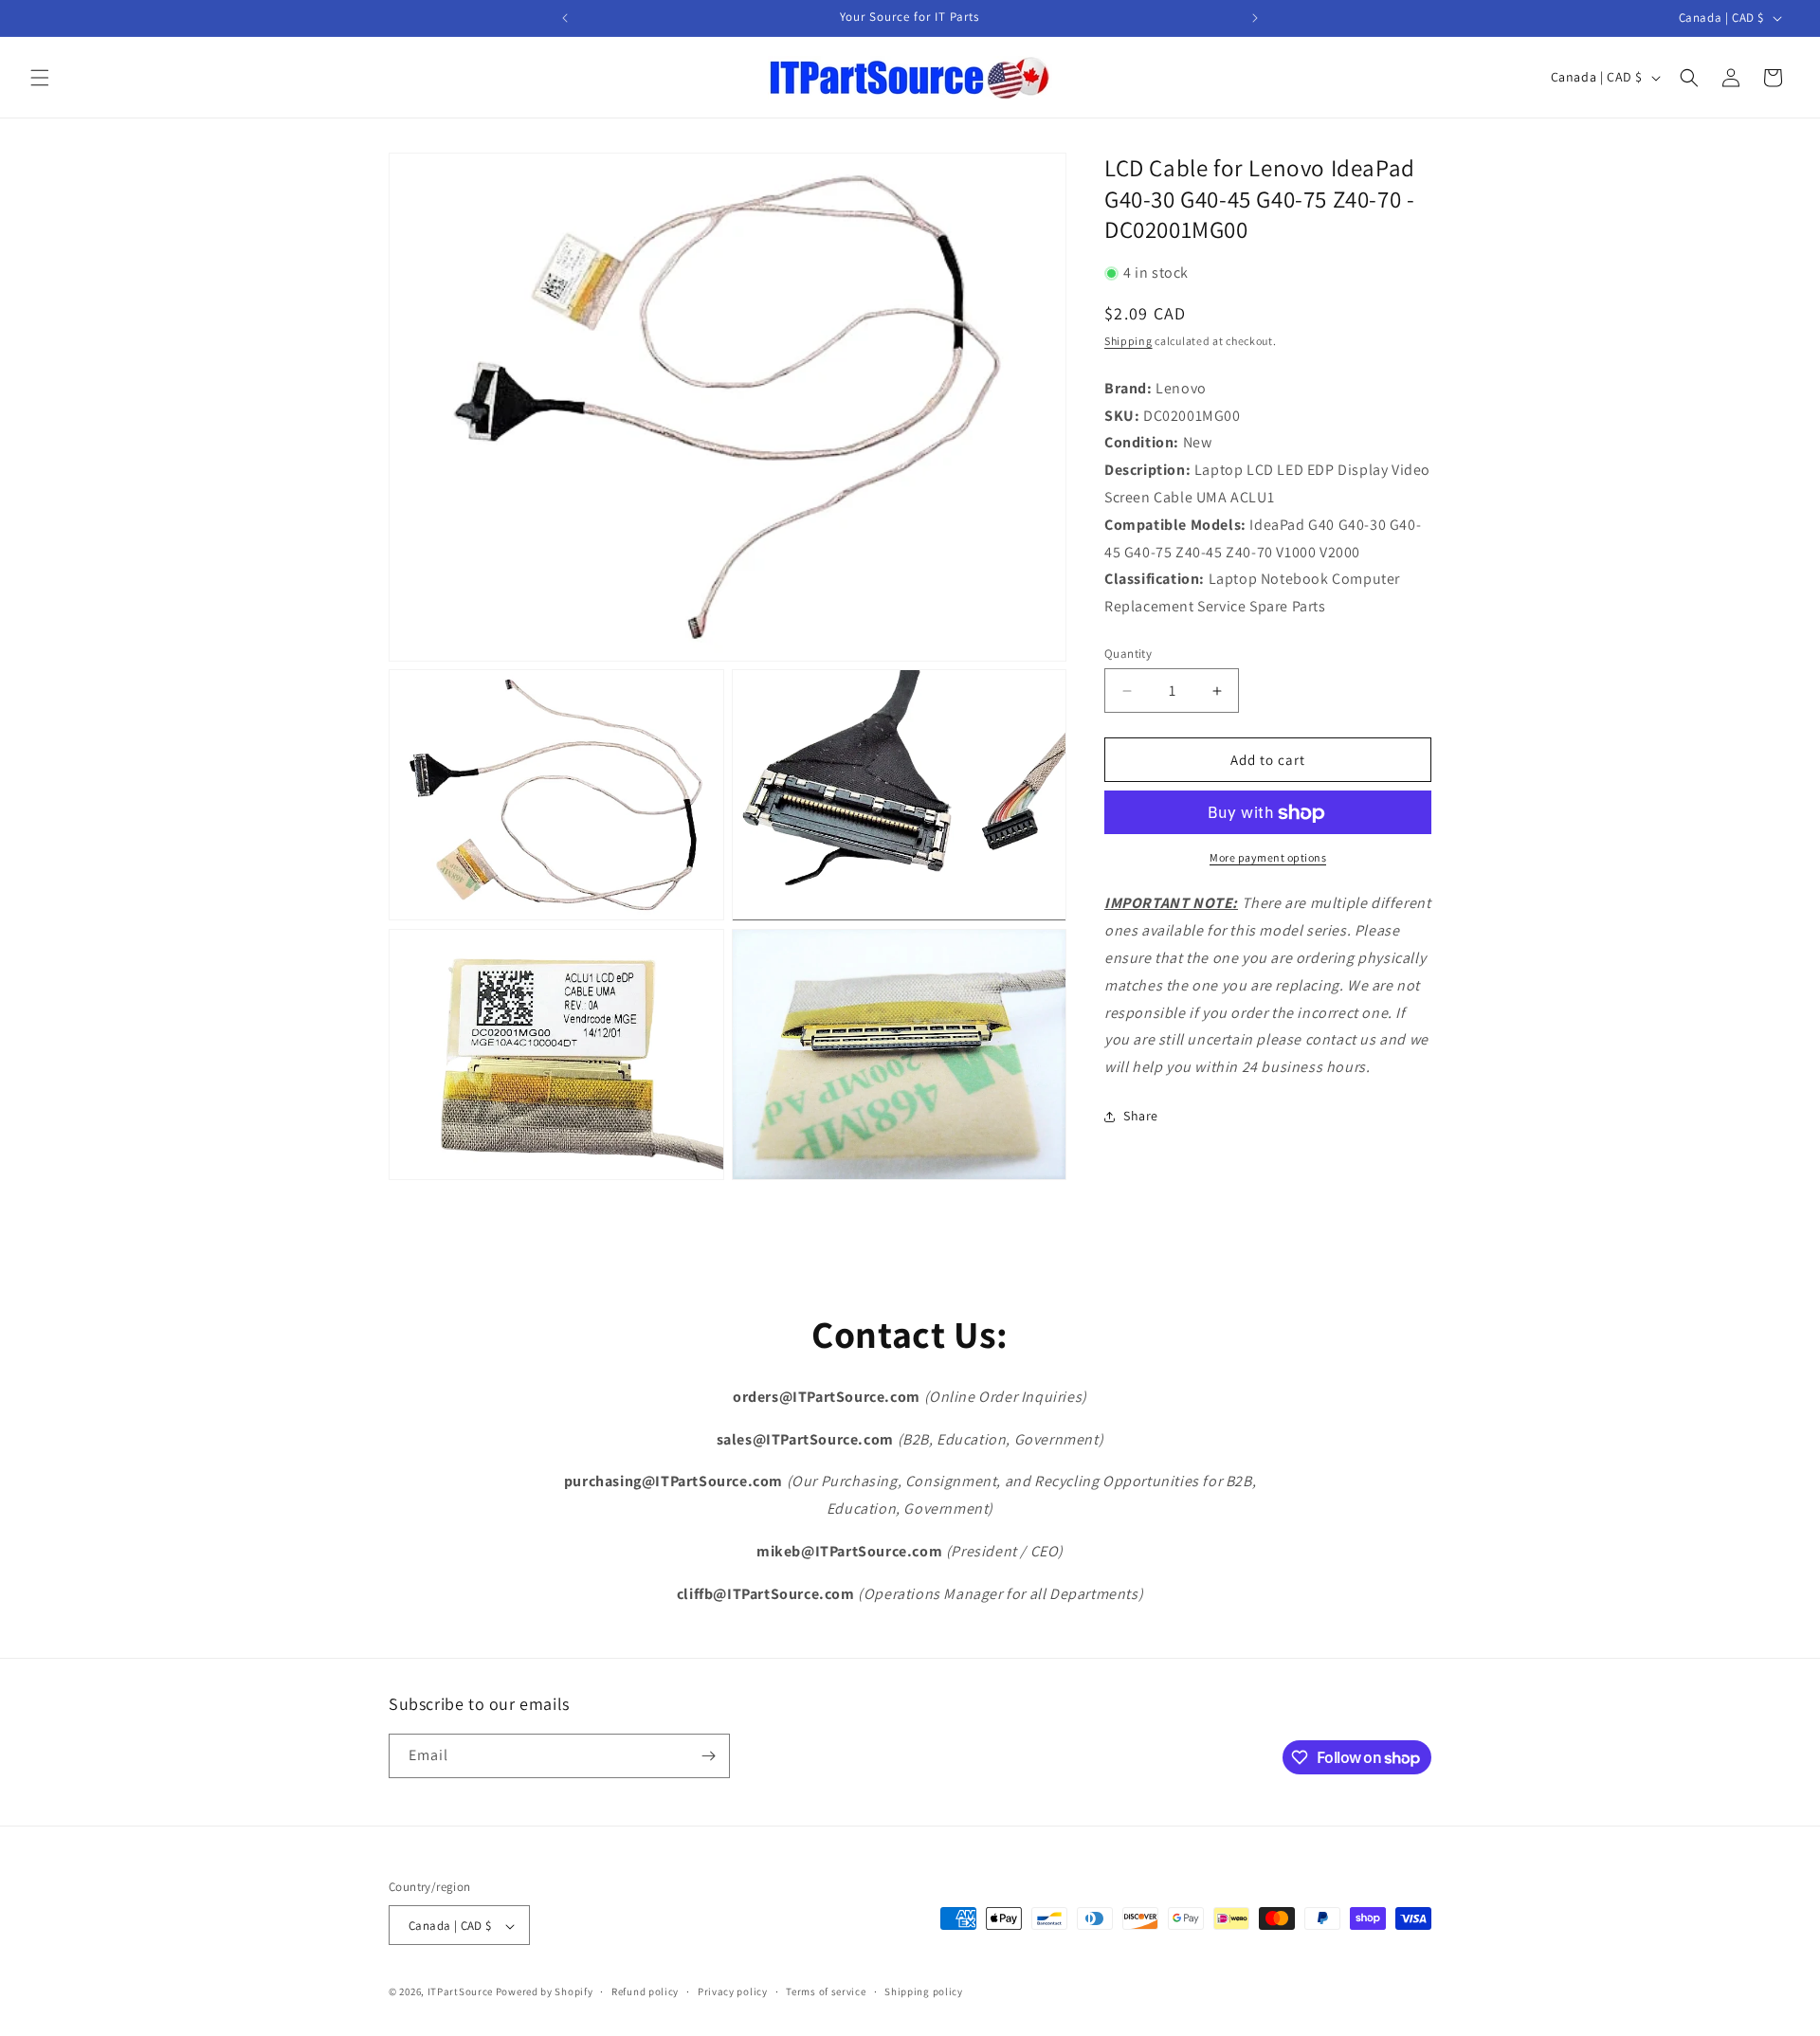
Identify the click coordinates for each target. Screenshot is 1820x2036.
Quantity (1128, 654)
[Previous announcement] (565, 18)
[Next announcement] (1255, 18)
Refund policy (645, 1991)
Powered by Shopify (545, 1992)
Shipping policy (924, 1991)
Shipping (1128, 341)
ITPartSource (460, 1992)
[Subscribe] (708, 1756)
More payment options (1268, 858)
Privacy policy (733, 1991)
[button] (40, 78)
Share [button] (1141, 1116)
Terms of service (826, 1991)
